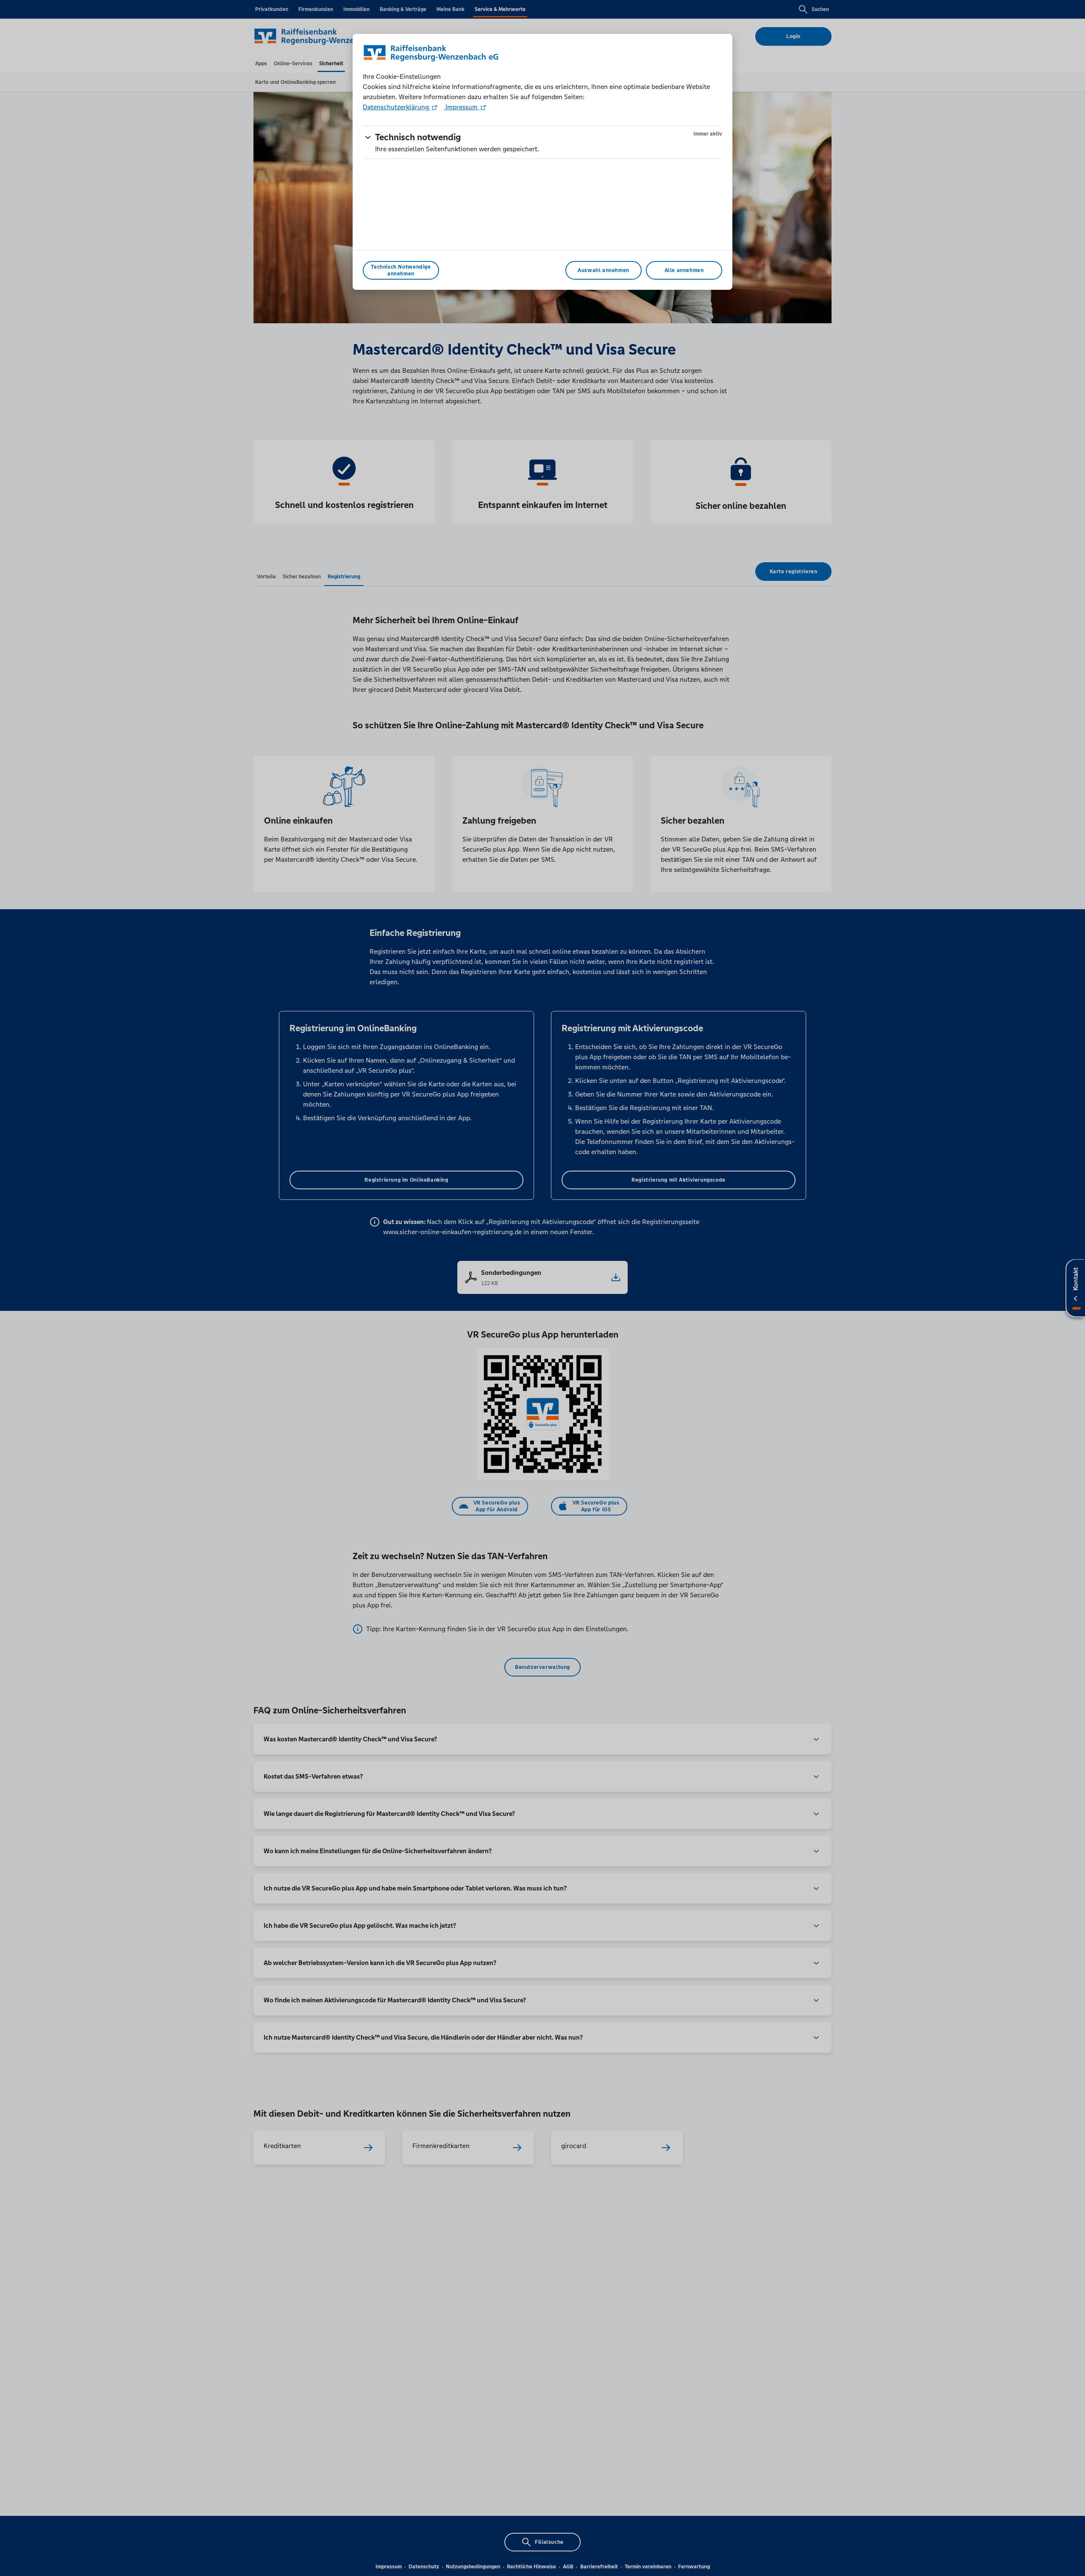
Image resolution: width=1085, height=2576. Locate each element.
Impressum (462, 107)
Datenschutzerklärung (397, 107)
